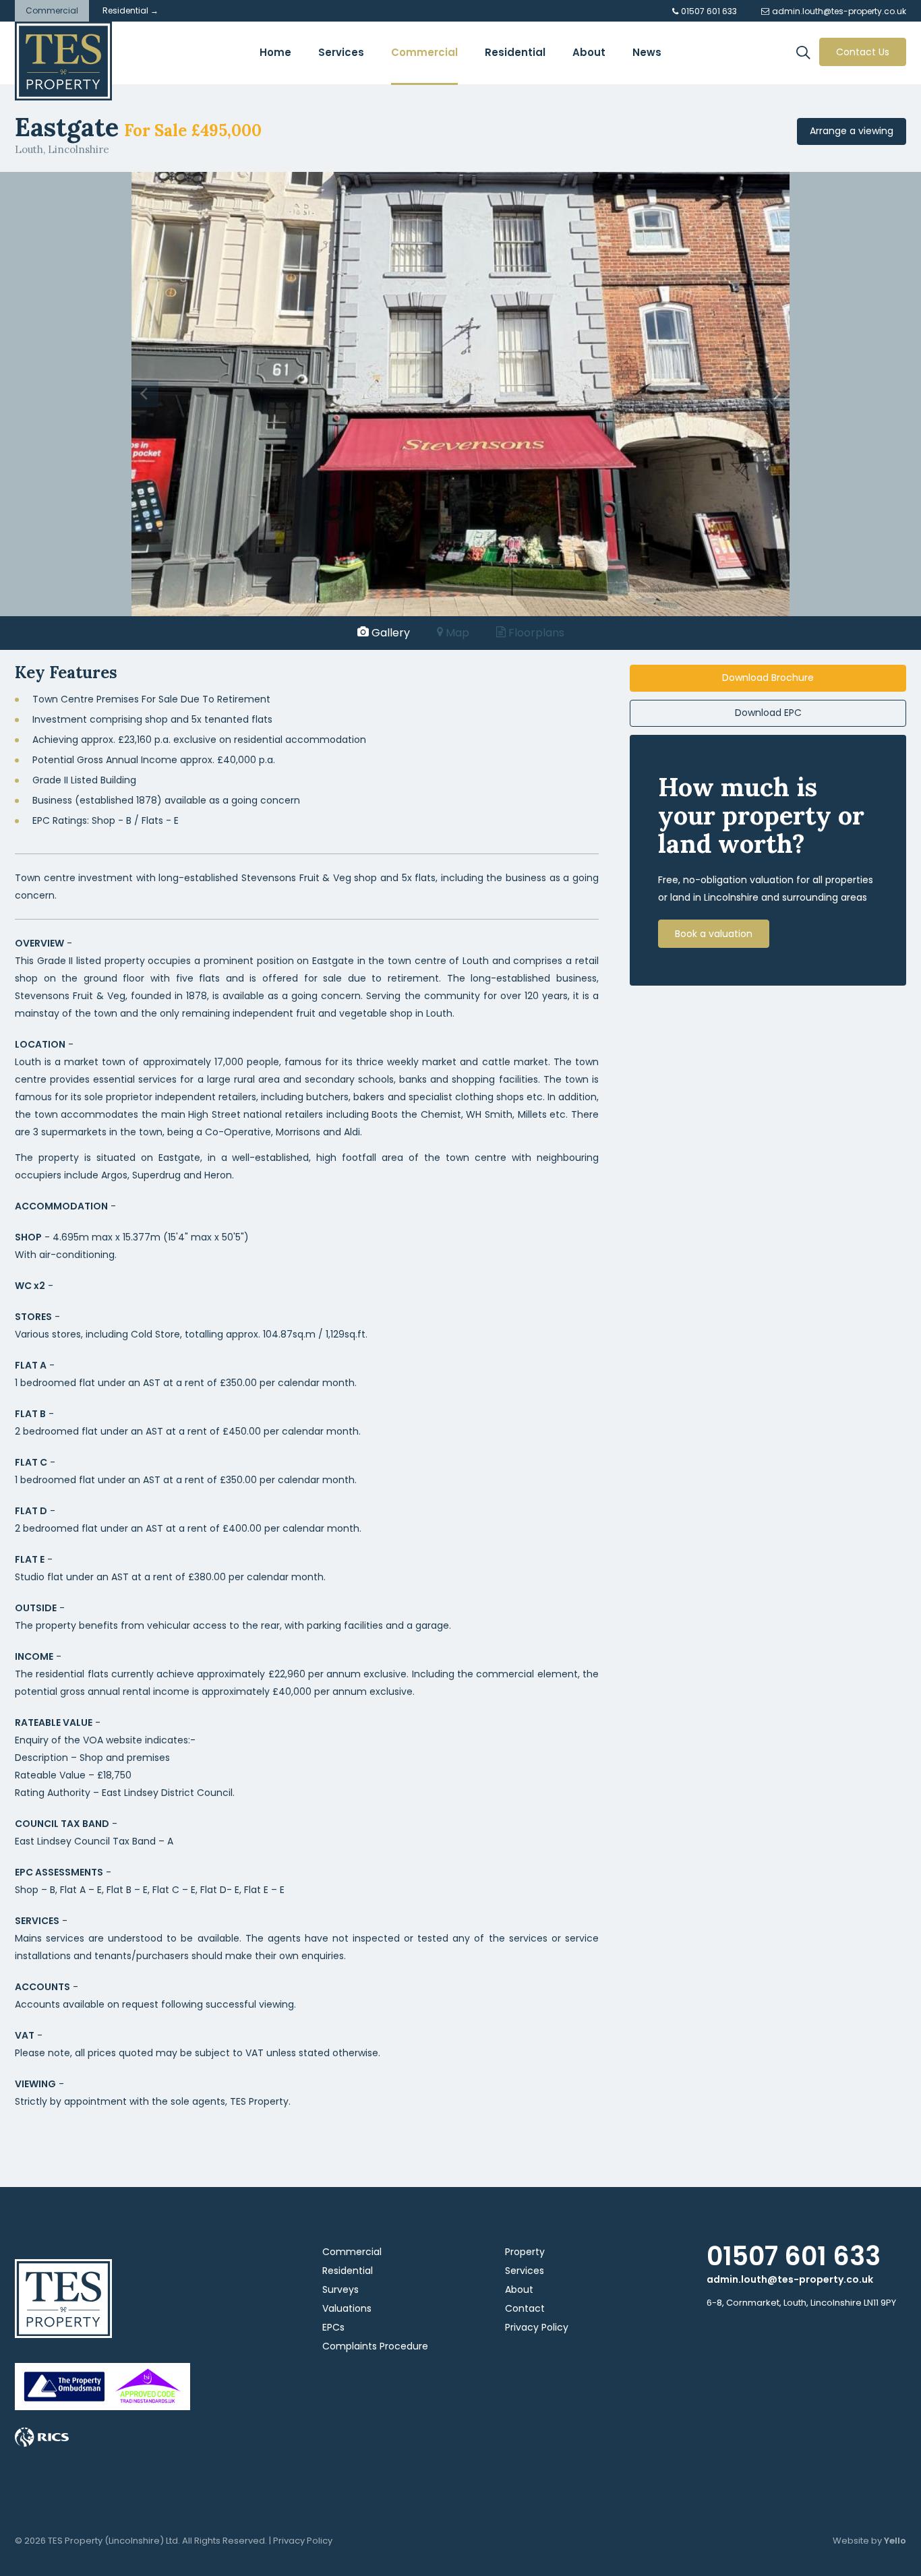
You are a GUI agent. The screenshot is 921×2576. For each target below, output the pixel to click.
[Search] (807, 54)
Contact (525, 2308)
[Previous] (145, 394)
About (519, 2289)
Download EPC (768, 713)
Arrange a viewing (852, 131)
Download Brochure (768, 678)
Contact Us (863, 52)
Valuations (347, 2308)
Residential (348, 2271)
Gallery (389, 633)
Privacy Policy (537, 2327)
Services (525, 2271)
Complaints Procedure (375, 2346)
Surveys (340, 2289)
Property (525, 2252)
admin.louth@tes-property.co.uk (790, 2279)
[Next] (776, 394)
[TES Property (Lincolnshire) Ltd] (63, 61)
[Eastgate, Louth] (460, 393)
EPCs (333, 2327)
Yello (895, 2541)
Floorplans (535, 633)
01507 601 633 (794, 2256)
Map (456, 633)
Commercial (52, 10)
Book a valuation (714, 934)
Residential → (130, 10)
